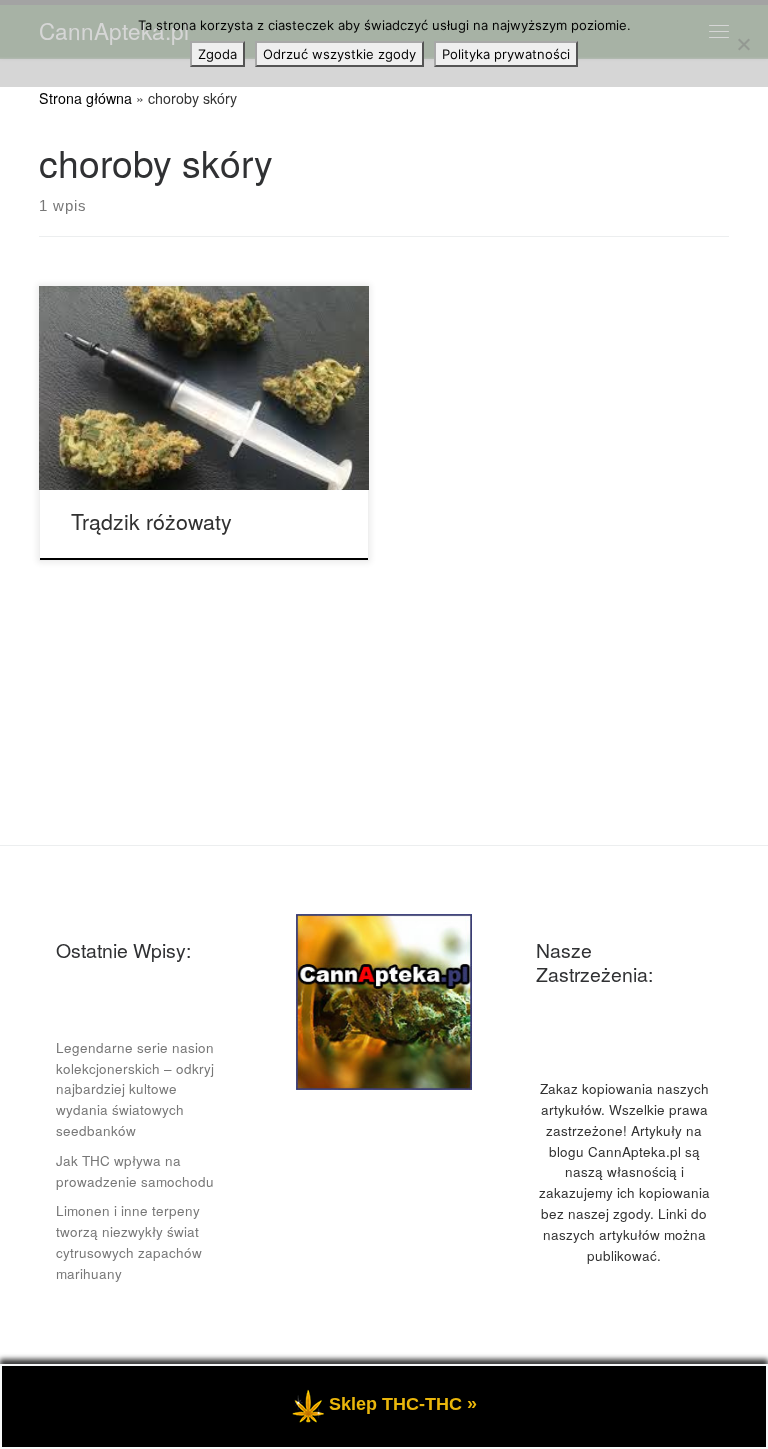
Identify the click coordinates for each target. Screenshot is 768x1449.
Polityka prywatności (506, 54)
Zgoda (217, 54)
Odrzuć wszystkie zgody (339, 54)
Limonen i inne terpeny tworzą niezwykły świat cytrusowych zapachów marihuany (129, 1242)
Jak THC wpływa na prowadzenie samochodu (135, 1171)
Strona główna (85, 98)
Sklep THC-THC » (403, 1404)
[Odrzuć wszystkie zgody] (743, 44)
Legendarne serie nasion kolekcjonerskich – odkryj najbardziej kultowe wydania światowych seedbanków (135, 1089)
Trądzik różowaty (151, 520)
